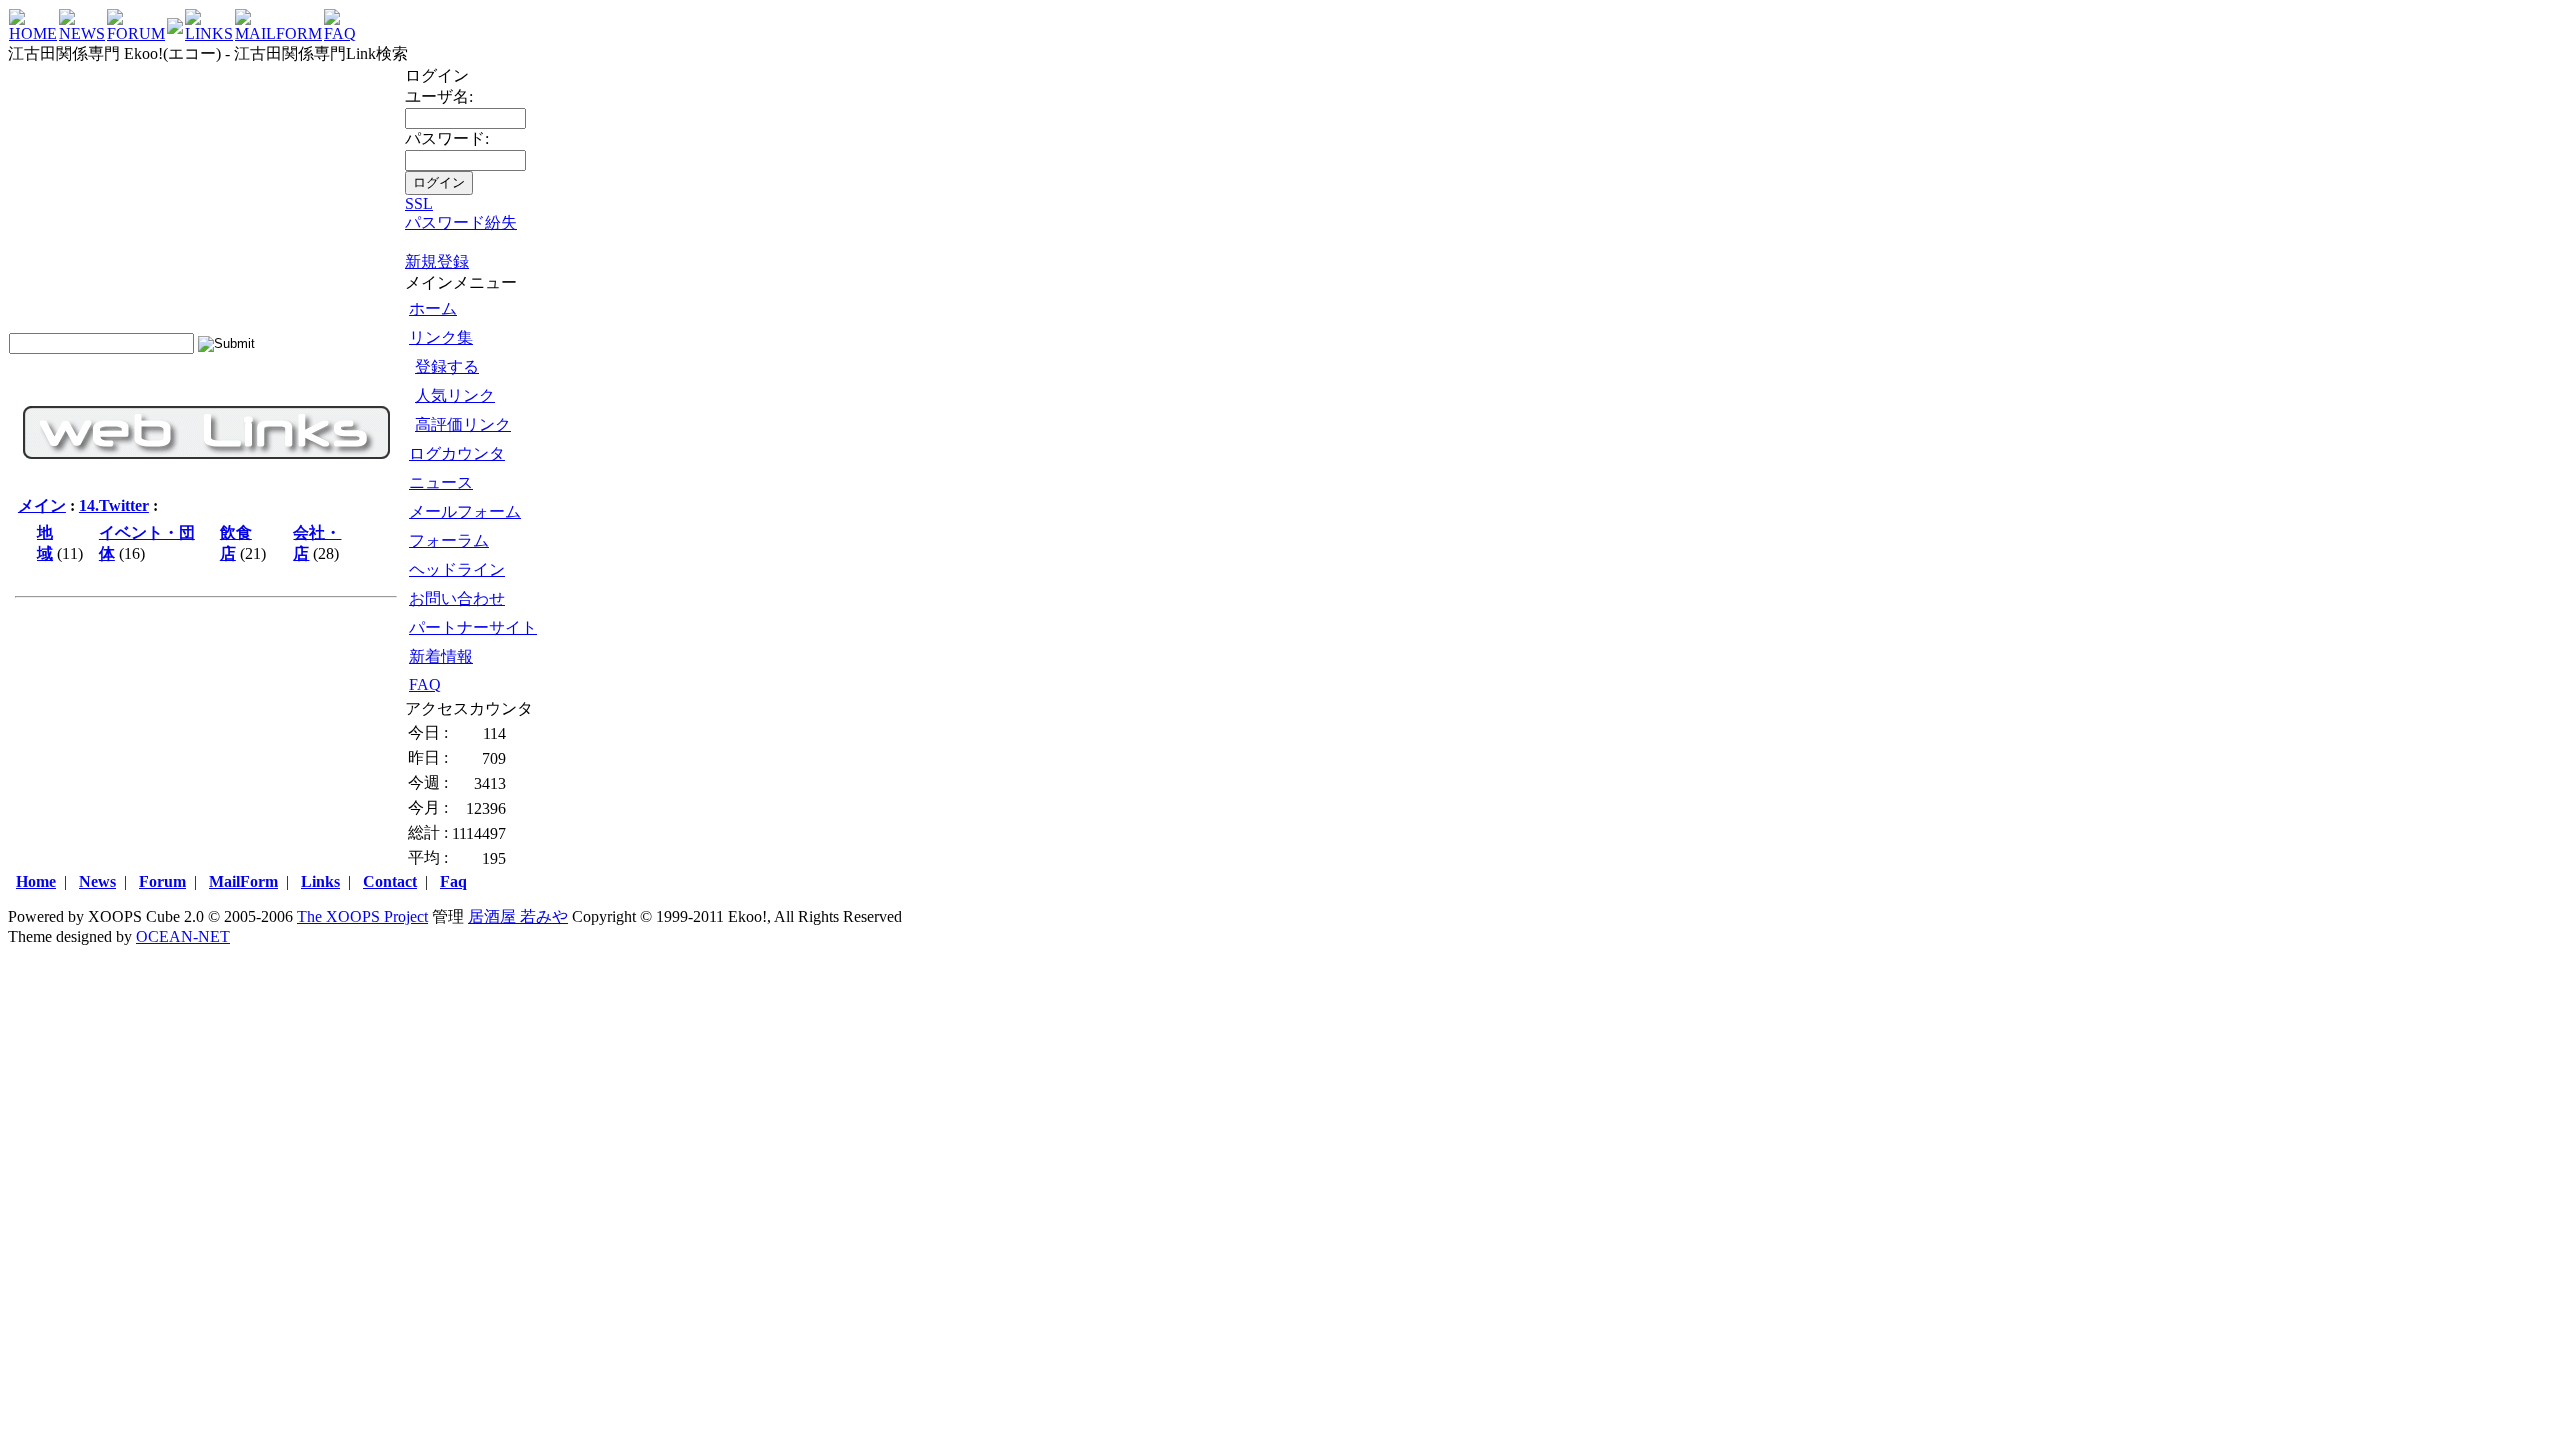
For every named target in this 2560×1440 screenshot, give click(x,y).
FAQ (340, 33)
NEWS (82, 33)
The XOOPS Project (362, 916)
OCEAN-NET (183, 936)
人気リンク (455, 395)
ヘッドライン (457, 569)
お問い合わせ (457, 598)
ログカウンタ (457, 453)
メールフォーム (465, 511)
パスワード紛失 (461, 222)
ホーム (433, 308)
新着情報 (441, 656)
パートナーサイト (473, 627)
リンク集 (441, 337)
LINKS (209, 33)
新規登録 (437, 261)
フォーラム (449, 540)
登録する (447, 366)
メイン (42, 505)
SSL (419, 203)
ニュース (441, 482)
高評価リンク (463, 424)
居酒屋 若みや (518, 916)
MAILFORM (278, 33)
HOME (33, 33)
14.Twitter (114, 505)
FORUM (136, 33)
